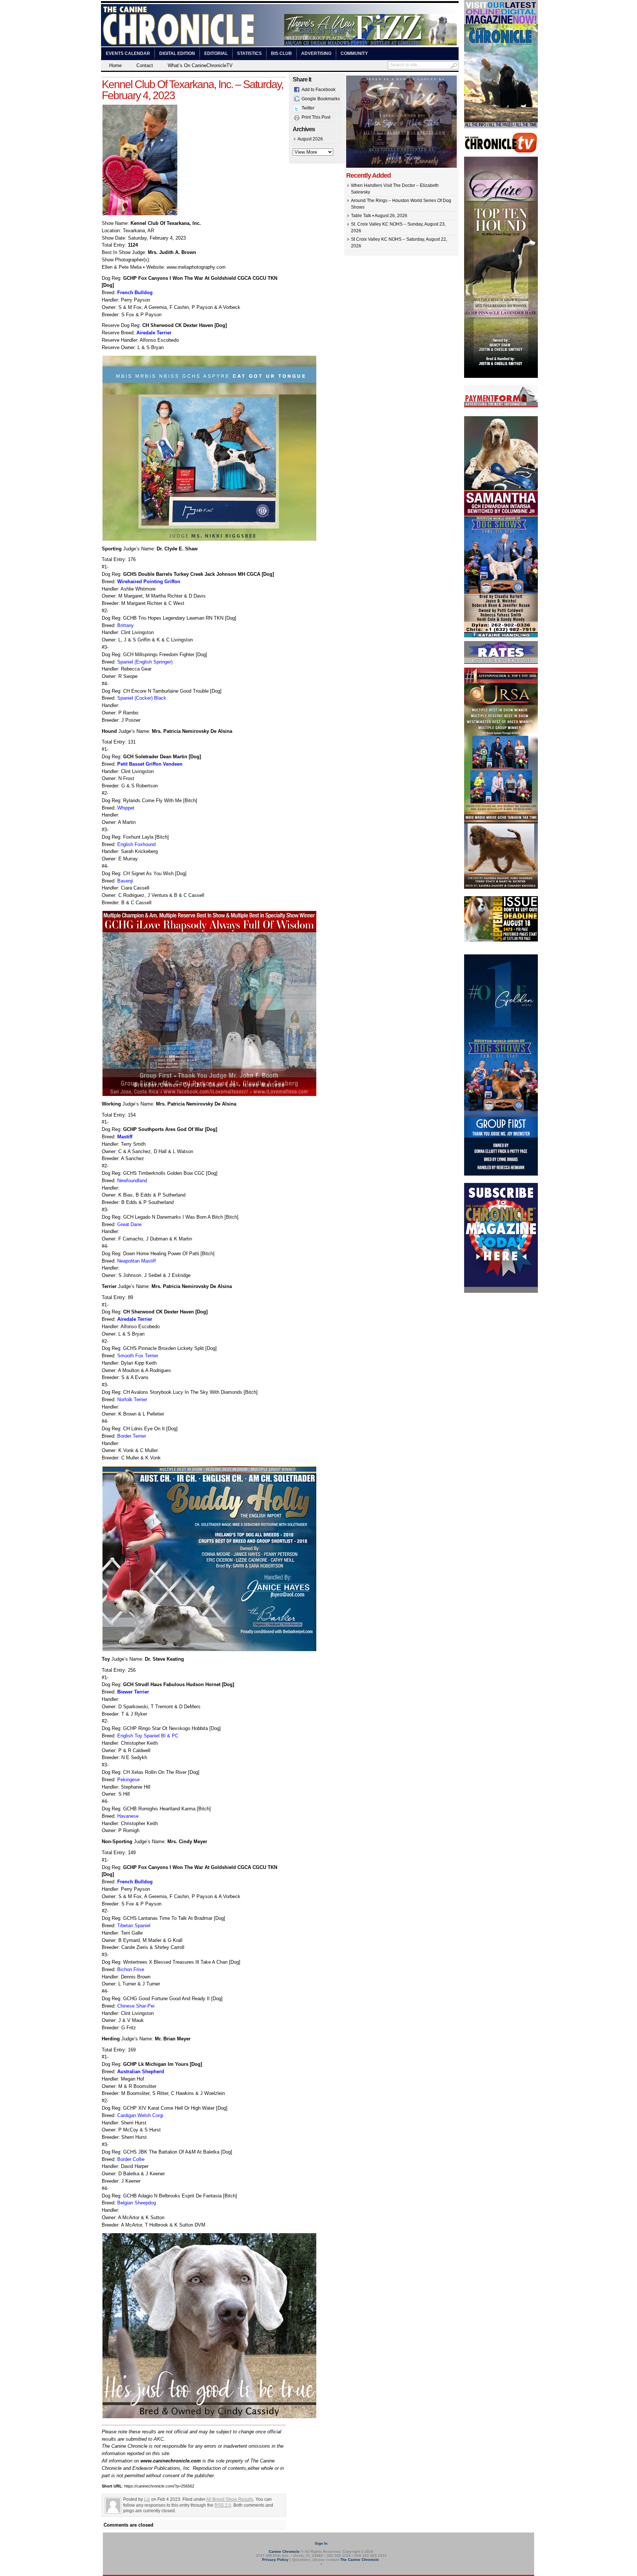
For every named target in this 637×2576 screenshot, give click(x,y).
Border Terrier (132, 1436)
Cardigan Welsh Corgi (140, 2115)
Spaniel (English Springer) (145, 662)
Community (354, 53)
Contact (145, 65)
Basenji (125, 881)
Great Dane (129, 1224)
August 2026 (310, 139)
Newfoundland (132, 1181)
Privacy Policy (275, 2560)
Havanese (128, 1816)
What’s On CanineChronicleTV (200, 65)
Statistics (249, 53)
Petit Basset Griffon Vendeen (150, 764)
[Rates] (501, 662)
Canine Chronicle (284, 2551)
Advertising (316, 53)
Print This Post (316, 117)
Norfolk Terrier (132, 1400)
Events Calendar (128, 53)
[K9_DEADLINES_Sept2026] (501, 940)
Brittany (126, 625)
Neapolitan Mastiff (137, 1261)
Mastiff (125, 1137)
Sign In (321, 2543)
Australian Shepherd (141, 2072)
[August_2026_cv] (501, 127)
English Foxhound (136, 844)
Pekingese (128, 1780)
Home (115, 65)
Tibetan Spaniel (134, 1926)
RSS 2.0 (223, 2505)
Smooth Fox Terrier (138, 1356)
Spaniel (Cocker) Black (142, 698)
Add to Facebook (318, 90)
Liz (147, 2499)
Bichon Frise (131, 1969)
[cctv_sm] (501, 152)
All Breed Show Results (230, 2499)
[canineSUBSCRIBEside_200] (501, 1291)
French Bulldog (135, 293)
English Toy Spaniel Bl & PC (148, 1736)
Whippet (126, 808)
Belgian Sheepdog (137, 2203)
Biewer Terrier (133, 1692)
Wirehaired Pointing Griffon (149, 582)
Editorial (216, 53)
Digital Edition (177, 53)
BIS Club (281, 53)
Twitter (308, 108)
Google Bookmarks (321, 99)
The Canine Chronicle (360, 2560)
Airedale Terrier (154, 333)
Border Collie (131, 2159)
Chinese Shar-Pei (136, 2006)
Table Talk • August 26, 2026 (379, 216)
